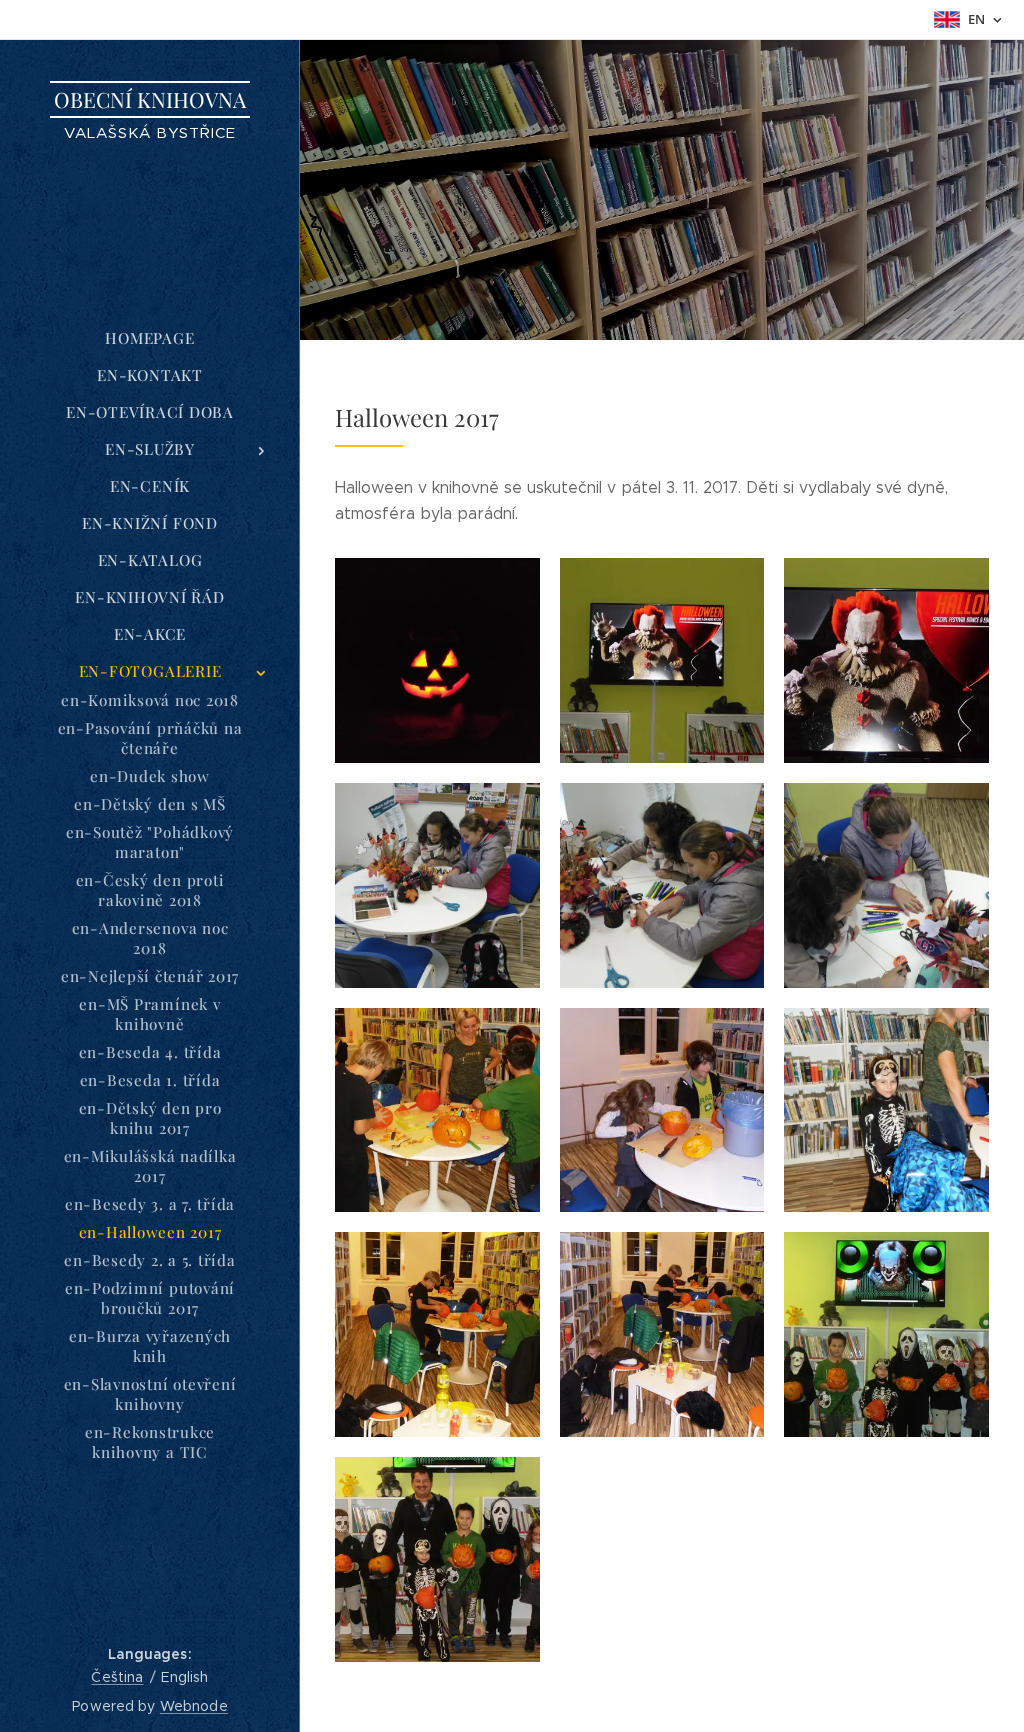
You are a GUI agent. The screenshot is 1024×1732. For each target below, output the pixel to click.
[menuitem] (150, 338)
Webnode (194, 1706)
